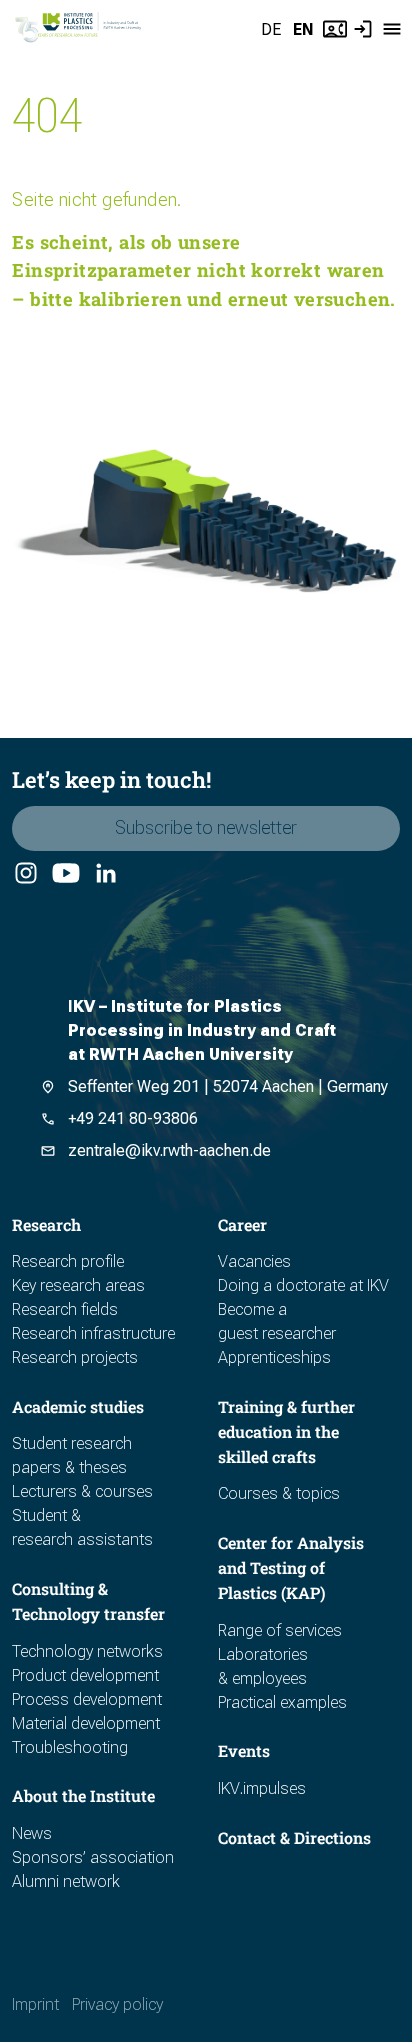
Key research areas (78, 1285)
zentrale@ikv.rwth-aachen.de (169, 1150)
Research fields (65, 1309)
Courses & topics (279, 1493)
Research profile (68, 1261)
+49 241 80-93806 (133, 1118)
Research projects (75, 1357)
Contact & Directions (294, 1837)
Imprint (35, 2004)
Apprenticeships (274, 1357)
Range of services (280, 1630)
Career (242, 1224)
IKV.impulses (262, 1788)
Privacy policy (117, 2004)
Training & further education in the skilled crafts (286, 1431)
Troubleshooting (70, 1747)
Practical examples (282, 1702)
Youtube (64, 874)
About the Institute (83, 1795)
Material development (86, 1723)
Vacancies (254, 1261)
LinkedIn (105, 874)
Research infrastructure (93, 1333)
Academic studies (78, 1406)
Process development (87, 1699)
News (32, 1833)
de (271, 29)
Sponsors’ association (93, 1857)
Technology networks (87, 1651)
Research (46, 1224)
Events (244, 1750)
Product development (85, 1675)
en (303, 29)
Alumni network (66, 1881)
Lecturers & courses (82, 1491)
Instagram (25, 874)
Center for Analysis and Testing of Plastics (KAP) (291, 1567)
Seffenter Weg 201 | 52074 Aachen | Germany (228, 1086)
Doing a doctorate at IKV (303, 1285)
